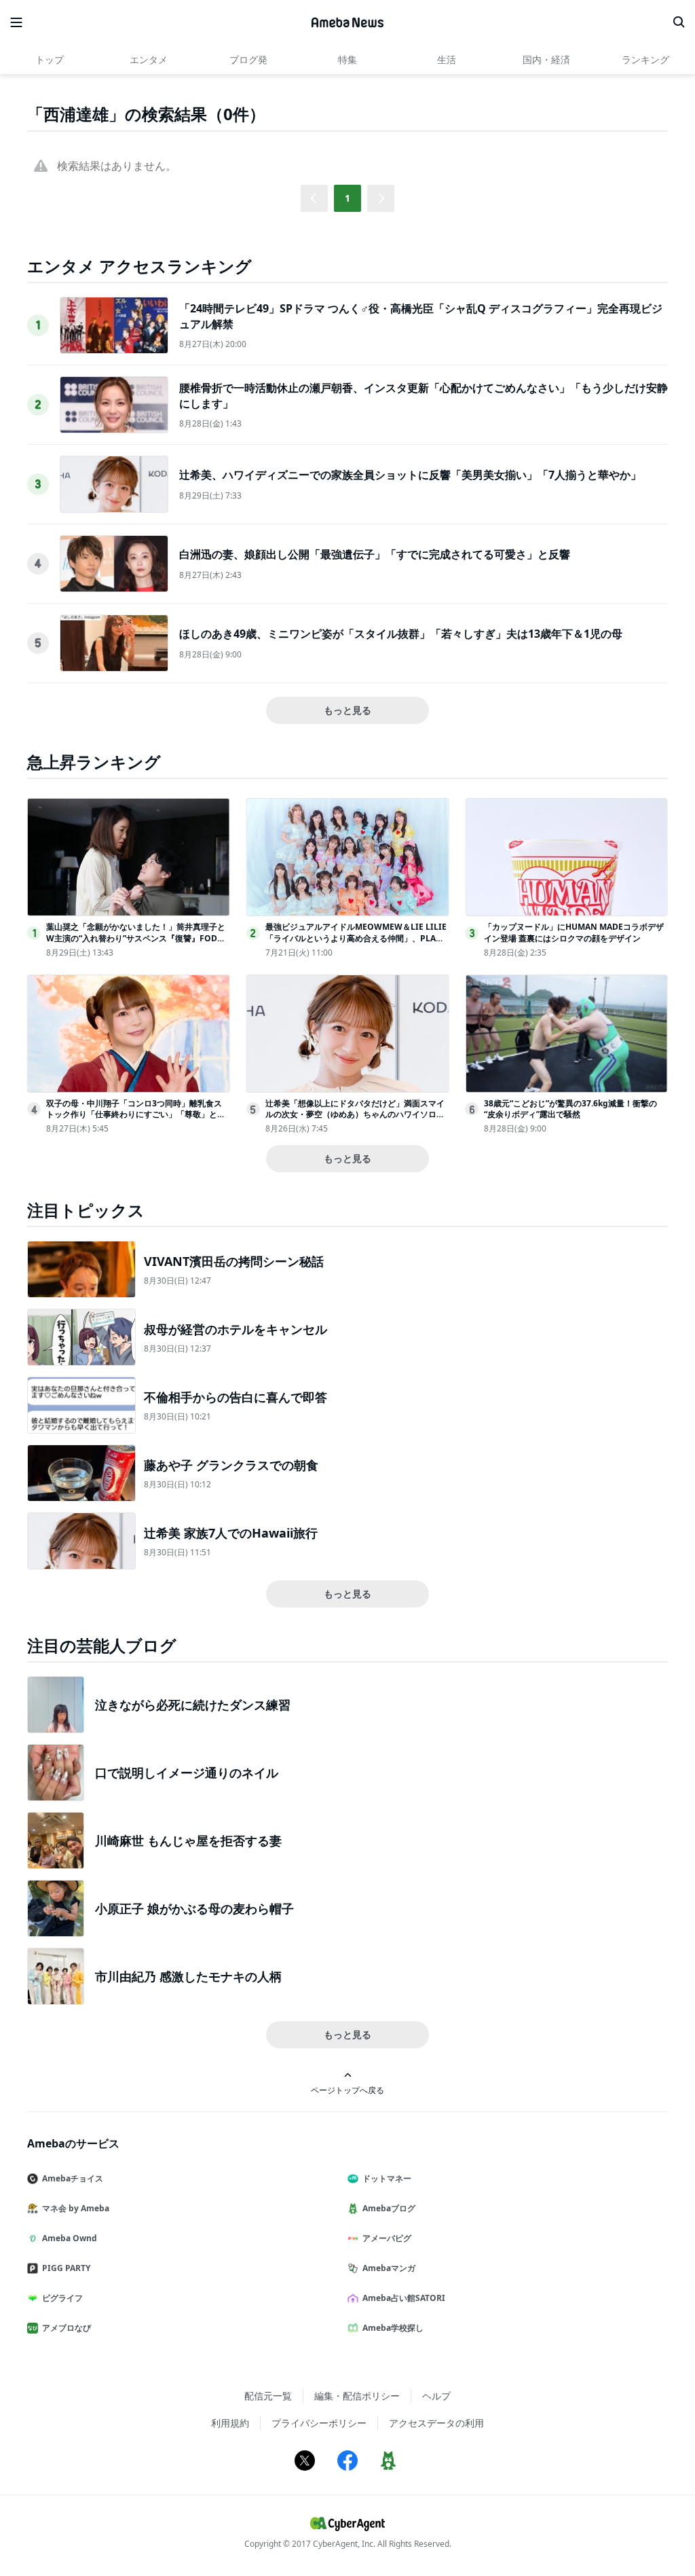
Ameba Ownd (70, 2238)
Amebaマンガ (389, 2268)
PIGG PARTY (66, 2268)
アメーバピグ (387, 2238)
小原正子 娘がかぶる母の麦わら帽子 (194, 1908)
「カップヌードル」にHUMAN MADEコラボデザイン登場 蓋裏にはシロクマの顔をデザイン (574, 932)
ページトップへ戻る (347, 2090)
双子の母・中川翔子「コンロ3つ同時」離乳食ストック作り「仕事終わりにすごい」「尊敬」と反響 (136, 1115)
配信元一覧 (268, 2396)
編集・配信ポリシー (357, 2396)
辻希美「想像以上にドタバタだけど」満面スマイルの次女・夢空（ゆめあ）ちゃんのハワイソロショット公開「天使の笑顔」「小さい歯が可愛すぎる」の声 (355, 1120)
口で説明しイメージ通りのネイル (187, 1773)
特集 (347, 59)
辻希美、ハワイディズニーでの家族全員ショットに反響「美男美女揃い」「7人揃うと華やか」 (410, 475)
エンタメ (149, 59)
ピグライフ (62, 2298)
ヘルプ (436, 2396)
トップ (50, 59)
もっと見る (347, 710)
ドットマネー (387, 2178)
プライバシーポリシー (319, 2423)
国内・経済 (546, 59)
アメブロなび (67, 2328)
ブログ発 (248, 59)
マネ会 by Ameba (76, 2208)
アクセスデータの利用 (436, 2423)
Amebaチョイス (73, 2178)
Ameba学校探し (393, 2328)
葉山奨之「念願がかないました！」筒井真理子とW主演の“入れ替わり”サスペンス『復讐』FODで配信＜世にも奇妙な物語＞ (136, 938)
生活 (447, 59)
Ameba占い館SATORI (404, 2298)
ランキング (645, 59)
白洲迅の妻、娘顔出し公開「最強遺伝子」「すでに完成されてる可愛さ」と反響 (375, 554)
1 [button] (347, 198)
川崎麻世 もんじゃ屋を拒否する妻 (188, 1840)
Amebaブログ (389, 2208)
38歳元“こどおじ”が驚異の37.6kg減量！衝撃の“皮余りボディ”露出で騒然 (570, 1109)
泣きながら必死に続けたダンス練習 (193, 1705)
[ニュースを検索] (679, 22)
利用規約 (230, 2423)
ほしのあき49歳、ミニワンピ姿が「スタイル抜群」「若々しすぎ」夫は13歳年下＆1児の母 (401, 634)
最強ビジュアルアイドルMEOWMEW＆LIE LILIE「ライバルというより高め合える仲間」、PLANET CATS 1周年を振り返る (356, 938)
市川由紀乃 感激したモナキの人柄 (188, 1976)
